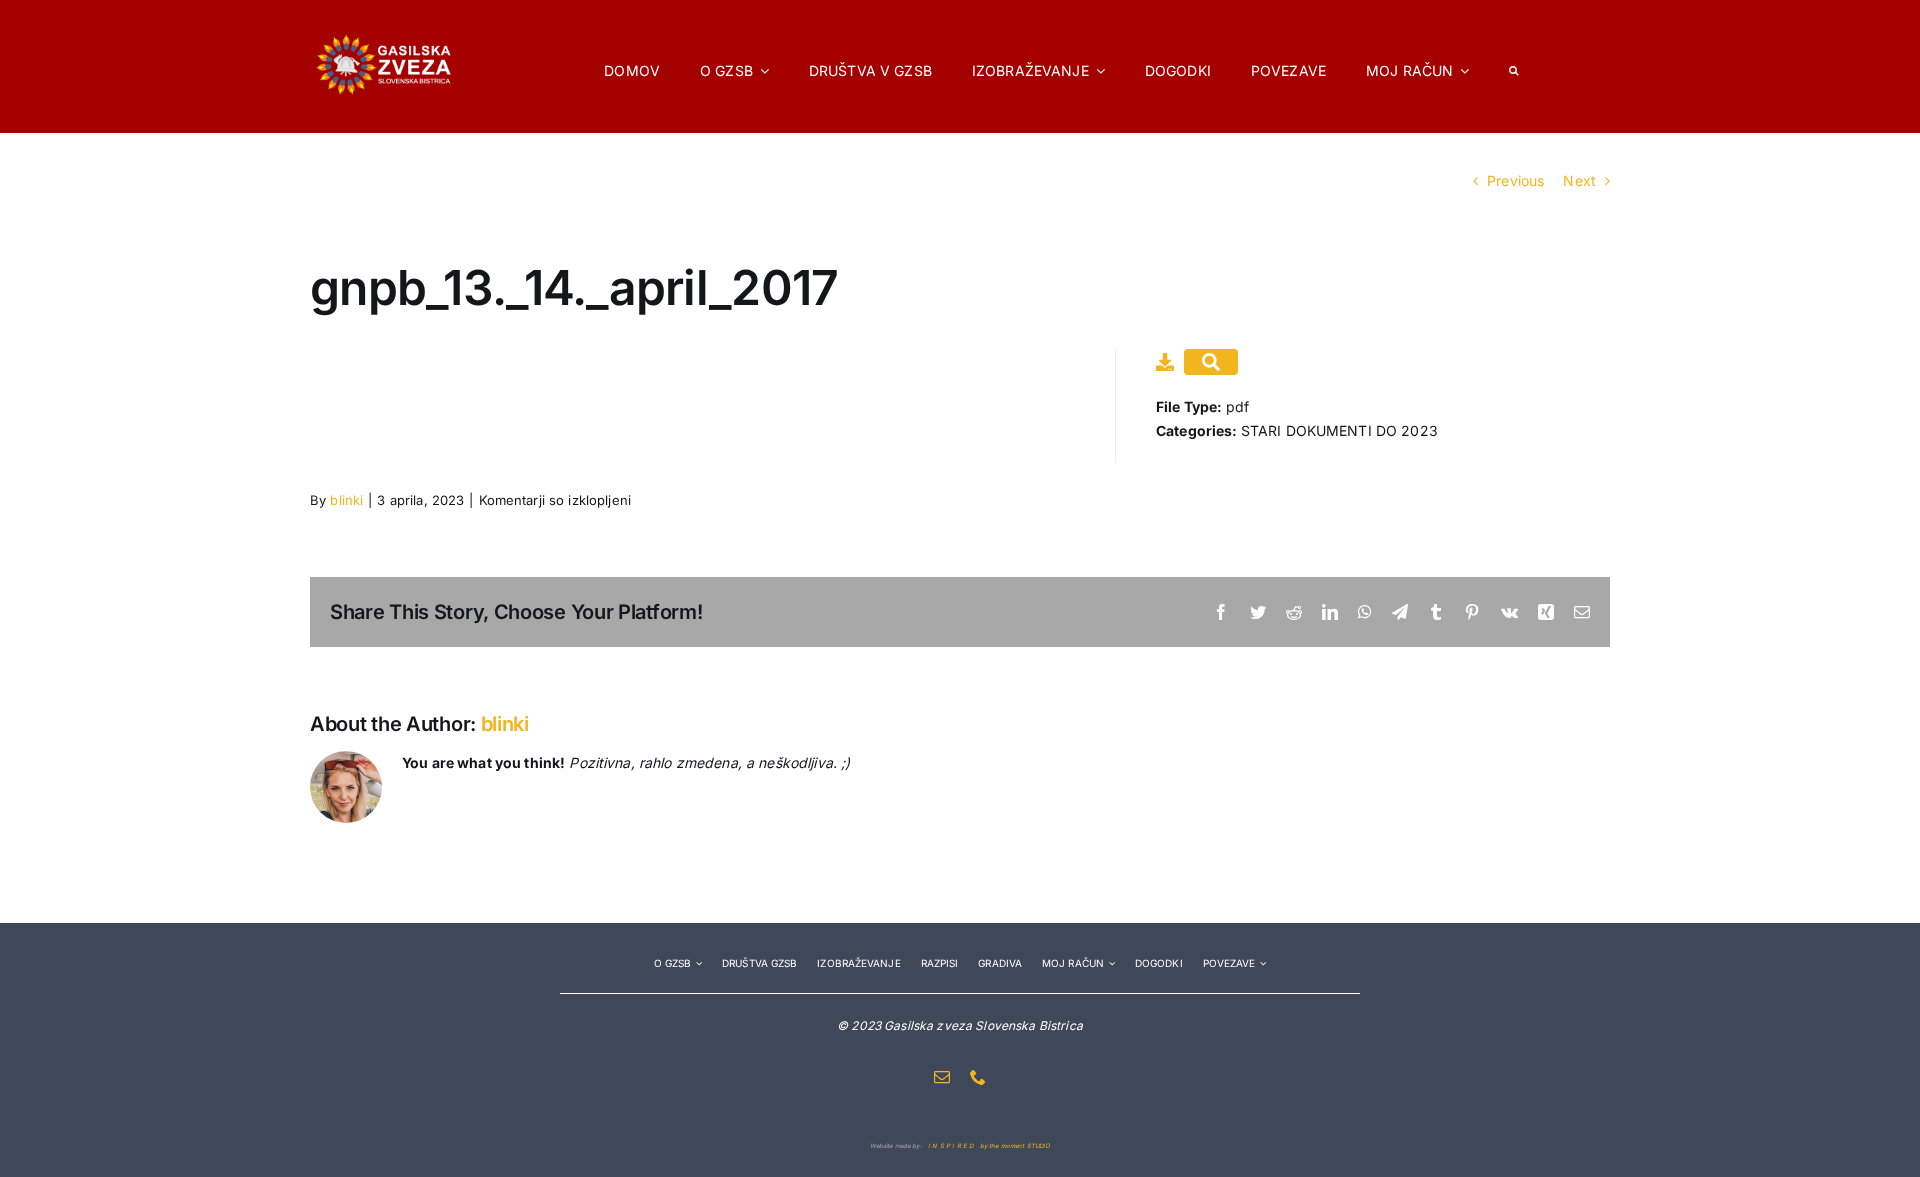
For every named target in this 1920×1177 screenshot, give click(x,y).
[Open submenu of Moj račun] (1109, 963)
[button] (1513, 66)
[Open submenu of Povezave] (1260, 963)
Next (1579, 180)
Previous (1515, 180)
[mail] (942, 1077)
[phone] (978, 1077)
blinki (346, 500)
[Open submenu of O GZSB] (696, 963)
